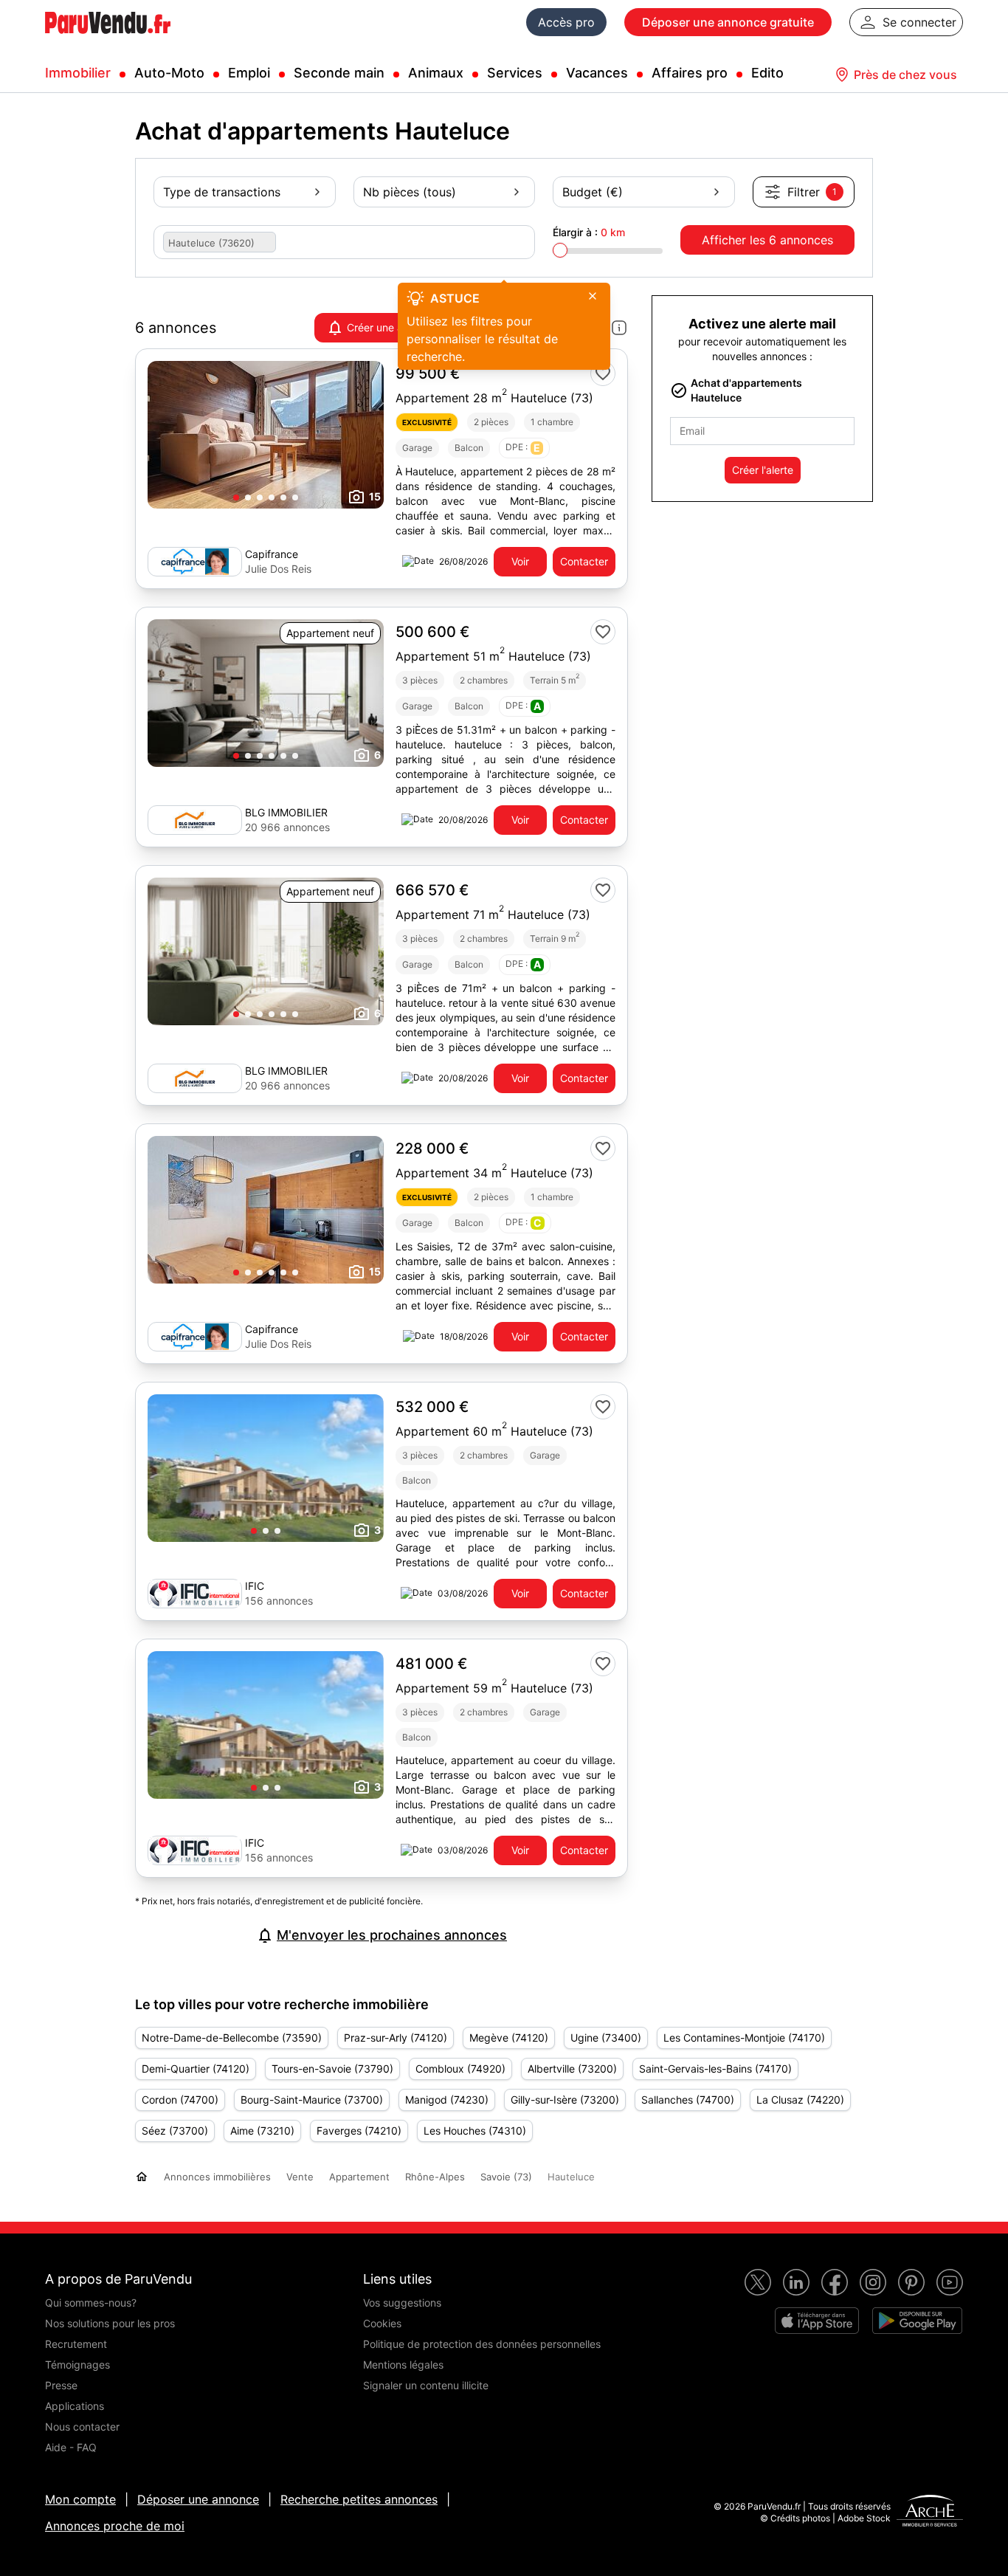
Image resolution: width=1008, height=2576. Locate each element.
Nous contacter (82, 2427)
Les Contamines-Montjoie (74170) (744, 2038)
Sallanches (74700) (688, 2100)
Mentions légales (403, 2365)
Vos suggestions (402, 2303)
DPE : (523, 448)
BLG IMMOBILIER (286, 812)
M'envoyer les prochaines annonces (392, 1935)
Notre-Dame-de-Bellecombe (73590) (232, 2038)
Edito (767, 73)
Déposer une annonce (198, 2499)
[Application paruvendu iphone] (817, 2321)
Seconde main (339, 73)
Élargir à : (589, 232)
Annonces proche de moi (115, 2526)
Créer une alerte (386, 327)
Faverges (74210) (359, 2131)
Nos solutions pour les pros (110, 2323)
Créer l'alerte (763, 470)
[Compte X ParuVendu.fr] (758, 2282)
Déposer (728, 22)
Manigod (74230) (447, 2100)
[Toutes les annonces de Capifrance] (195, 562)
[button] (236, 497)
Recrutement (76, 2344)
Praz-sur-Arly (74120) (396, 2038)
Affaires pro (690, 73)
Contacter (584, 561)
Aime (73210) (262, 2131)
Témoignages (77, 2365)
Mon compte (80, 2499)
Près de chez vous (905, 75)
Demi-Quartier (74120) (196, 2069)
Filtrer (812, 192)
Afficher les (767, 240)
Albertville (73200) (572, 2069)
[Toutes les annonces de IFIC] (195, 1594)
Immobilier (78, 73)
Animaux (436, 73)
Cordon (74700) (180, 2100)
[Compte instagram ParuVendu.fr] (873, 2282)
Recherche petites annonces (359, 2499)
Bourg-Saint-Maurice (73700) (312, 2100)
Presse (61, 2385)
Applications (75, 2406)
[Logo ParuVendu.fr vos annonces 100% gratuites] (108, 40)
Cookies (382, 2323)
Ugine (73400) (606, 2038)
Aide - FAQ (71, 2447)
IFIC (255, 1586)
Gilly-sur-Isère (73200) (565, 2100)
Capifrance (272, 554)
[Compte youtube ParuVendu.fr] (950, 2282)
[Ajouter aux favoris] (603, 373)
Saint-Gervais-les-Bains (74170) (715, 2069)
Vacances (597, 73)
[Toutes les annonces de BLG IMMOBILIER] (195, 820)
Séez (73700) (175, 2131)
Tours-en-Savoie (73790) (332, 2069)
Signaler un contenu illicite (426, 2385)
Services (515, 73)
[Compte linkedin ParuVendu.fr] (796, 2282)
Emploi (249, 73)
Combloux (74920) (460, 2069)
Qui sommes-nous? (91, 2303)
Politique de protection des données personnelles (482, 2344)
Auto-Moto (169, 73)
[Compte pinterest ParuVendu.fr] (911, 2282)
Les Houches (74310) (475, 2131)
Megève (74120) (509, 2038)
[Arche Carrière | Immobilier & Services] (930, 2513)
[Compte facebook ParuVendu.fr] (835, 2282)
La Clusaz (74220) (800, 2100)
